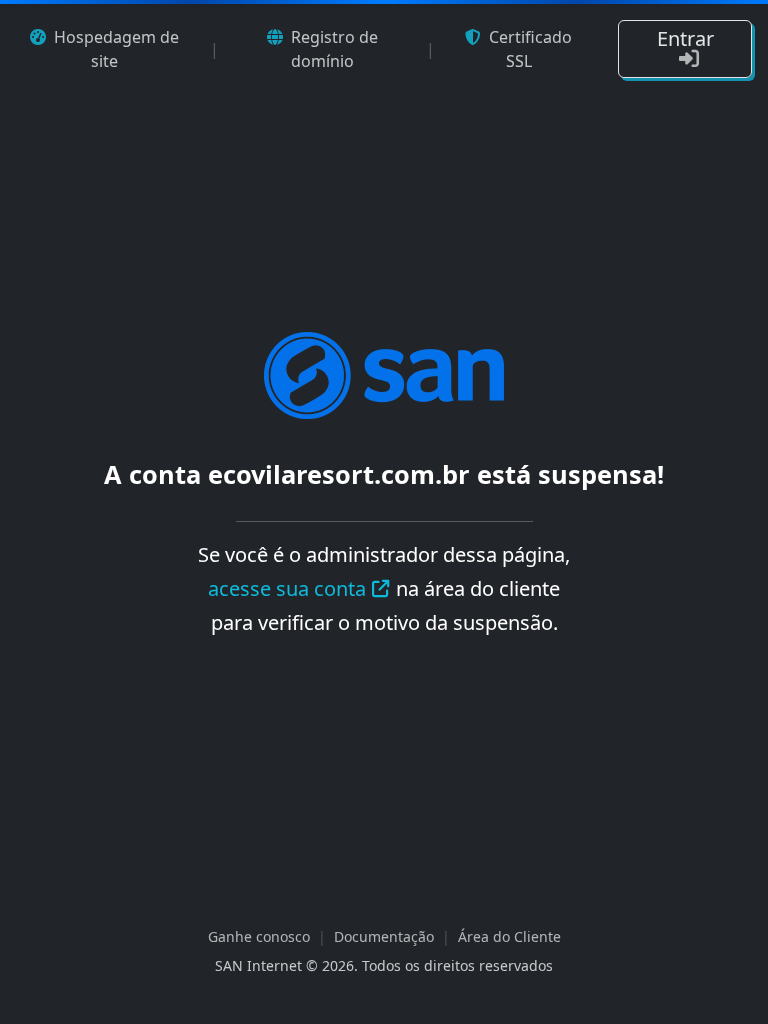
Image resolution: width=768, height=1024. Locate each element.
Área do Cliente (509, 936)
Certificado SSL (530, 49)
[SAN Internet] (384, 374)
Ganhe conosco (259, 936)
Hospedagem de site (116, 49)
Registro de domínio (334, 49)
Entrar (685, 38)
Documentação (384, 936)
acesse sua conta (287, 588)
